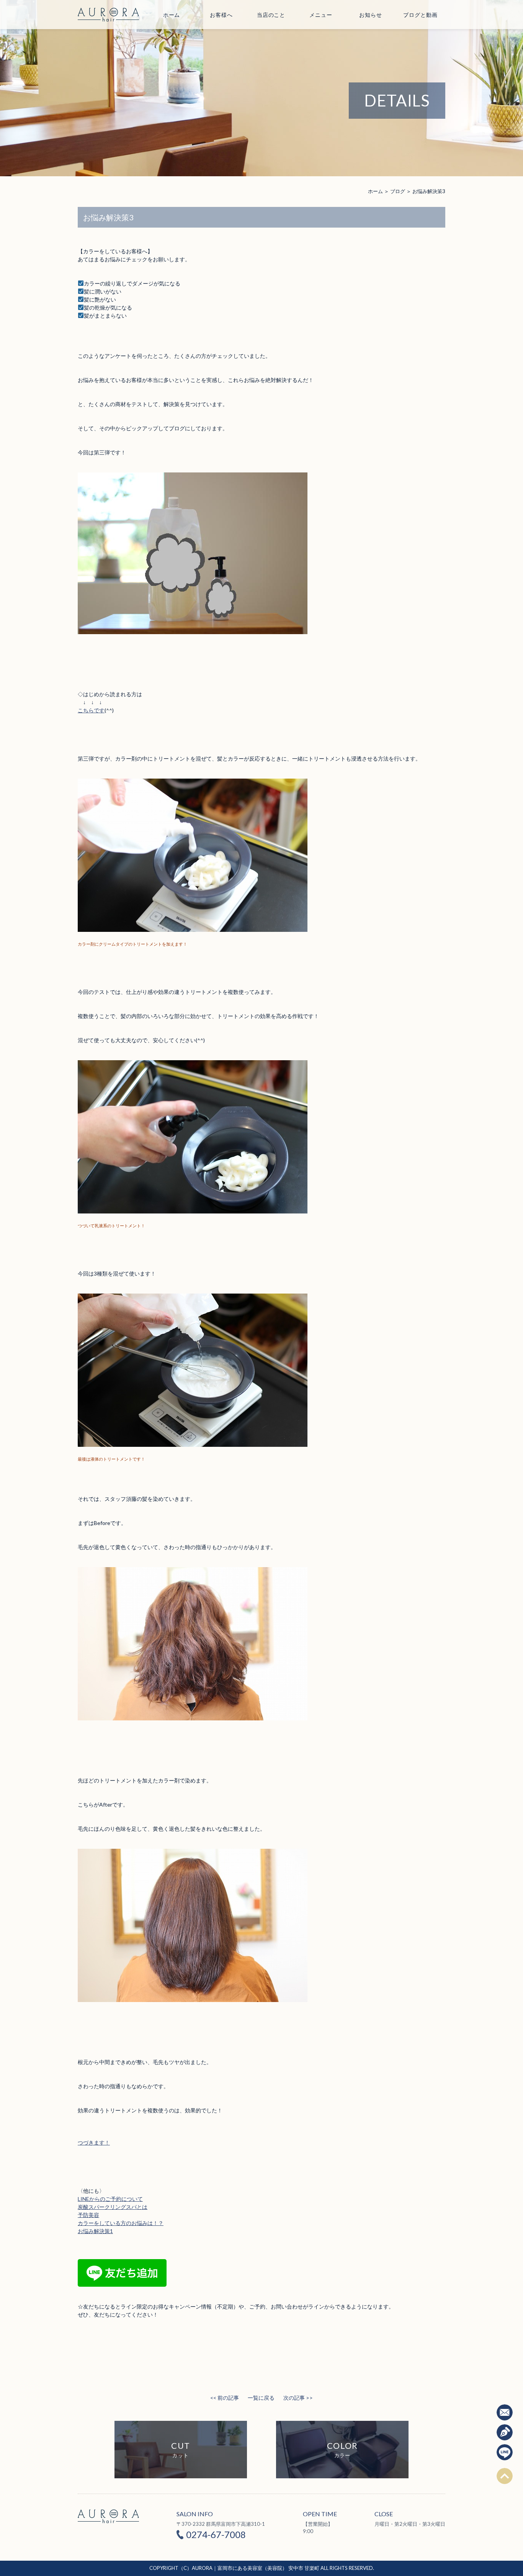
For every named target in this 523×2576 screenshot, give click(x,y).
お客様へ (221, 15)
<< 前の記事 (225, 2398)
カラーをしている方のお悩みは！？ (121, 2223)
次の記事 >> (298, 2398)
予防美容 (88, 2215)
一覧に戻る (261, 2398)
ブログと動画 (420, 15)
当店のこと (271, 15)
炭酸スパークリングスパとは (113, 2207)
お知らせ (370, 15)
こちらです (91, 710)
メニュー (321, 15)
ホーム (172, 15)
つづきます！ (94, 2142)
